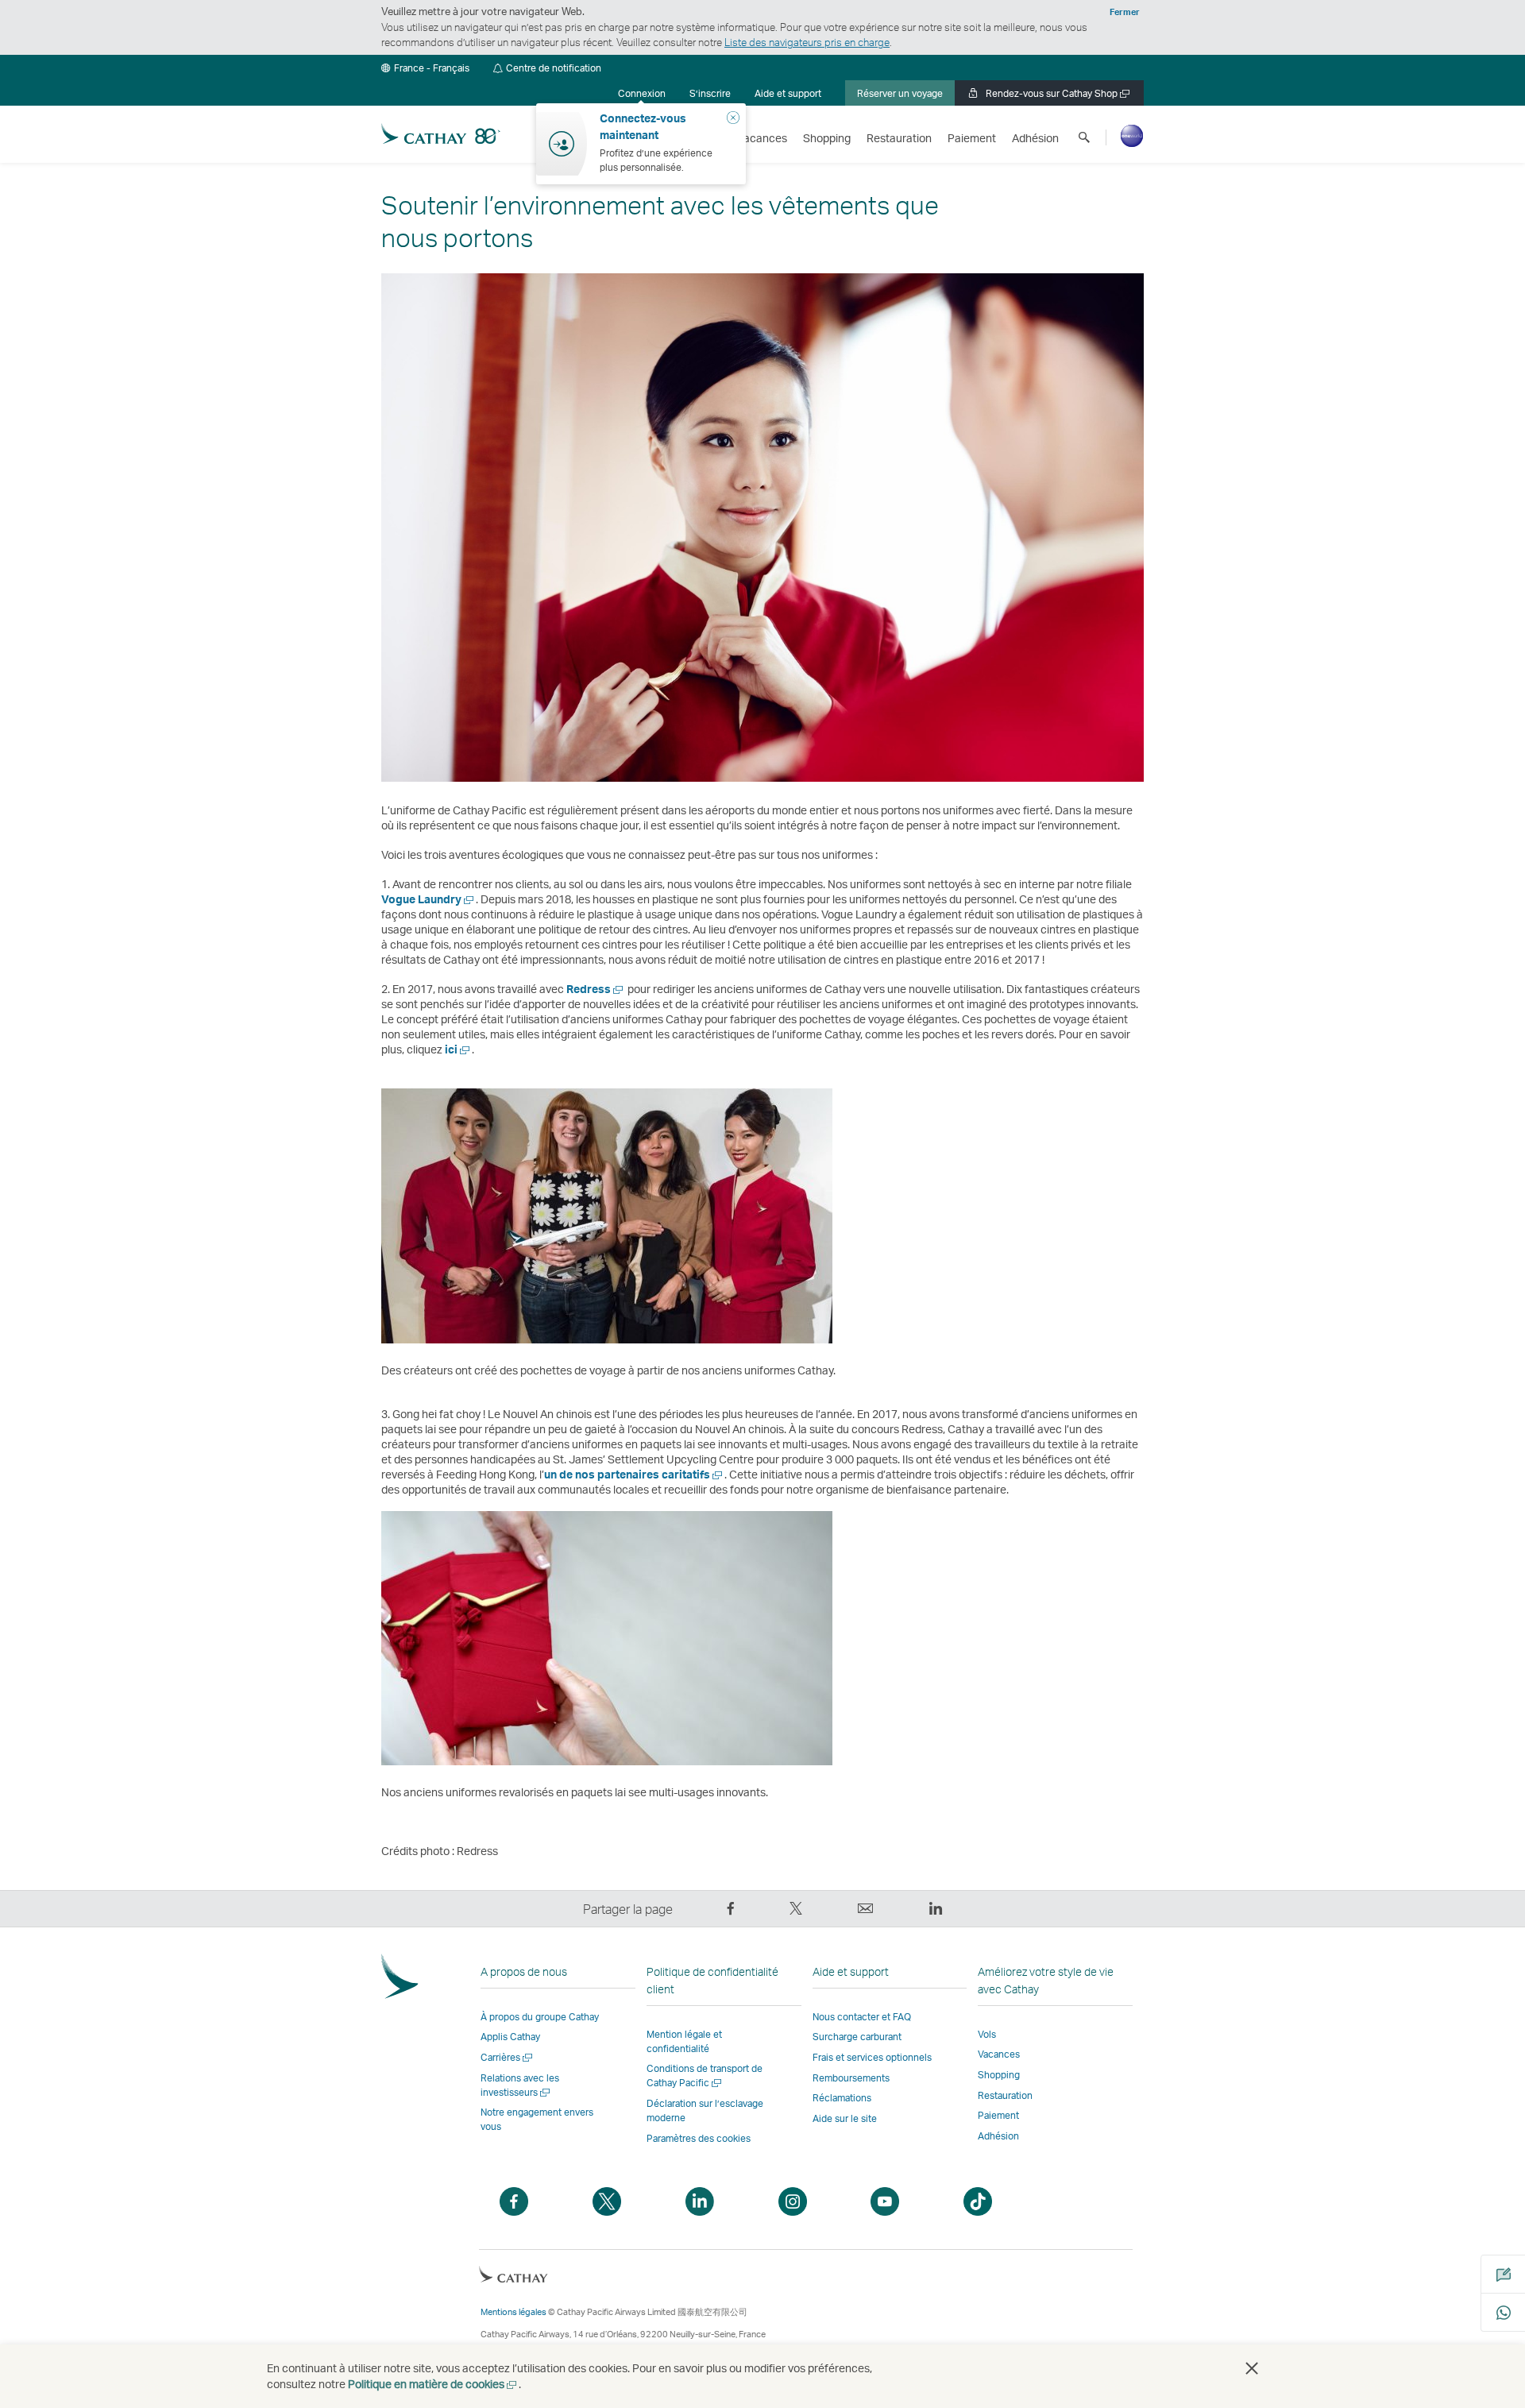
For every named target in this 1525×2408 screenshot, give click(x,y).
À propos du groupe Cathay (540, 2017)
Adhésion (998, 2136)
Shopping (999, 2075)
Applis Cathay (510, 2037)
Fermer (1125, 12)
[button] (425, 68)
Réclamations (842, 2098)
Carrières (508, 2057)
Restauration (1005, 2095)
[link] (710, 93)
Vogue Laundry (429, 899)
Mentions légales (513, 2312)
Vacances (999, 2054)
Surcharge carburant (857, 2037)
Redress (596, 989)
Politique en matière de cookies (433, 2384)
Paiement (998, 2115)
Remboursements (851, 2078)
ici (458, 1049)
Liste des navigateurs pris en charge (807, 42)
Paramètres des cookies (699, 2139)
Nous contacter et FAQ (862, 2017)
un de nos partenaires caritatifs (634, 1474)
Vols (987, 2034)
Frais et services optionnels (872, 2057)
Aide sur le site (845, 2118)
